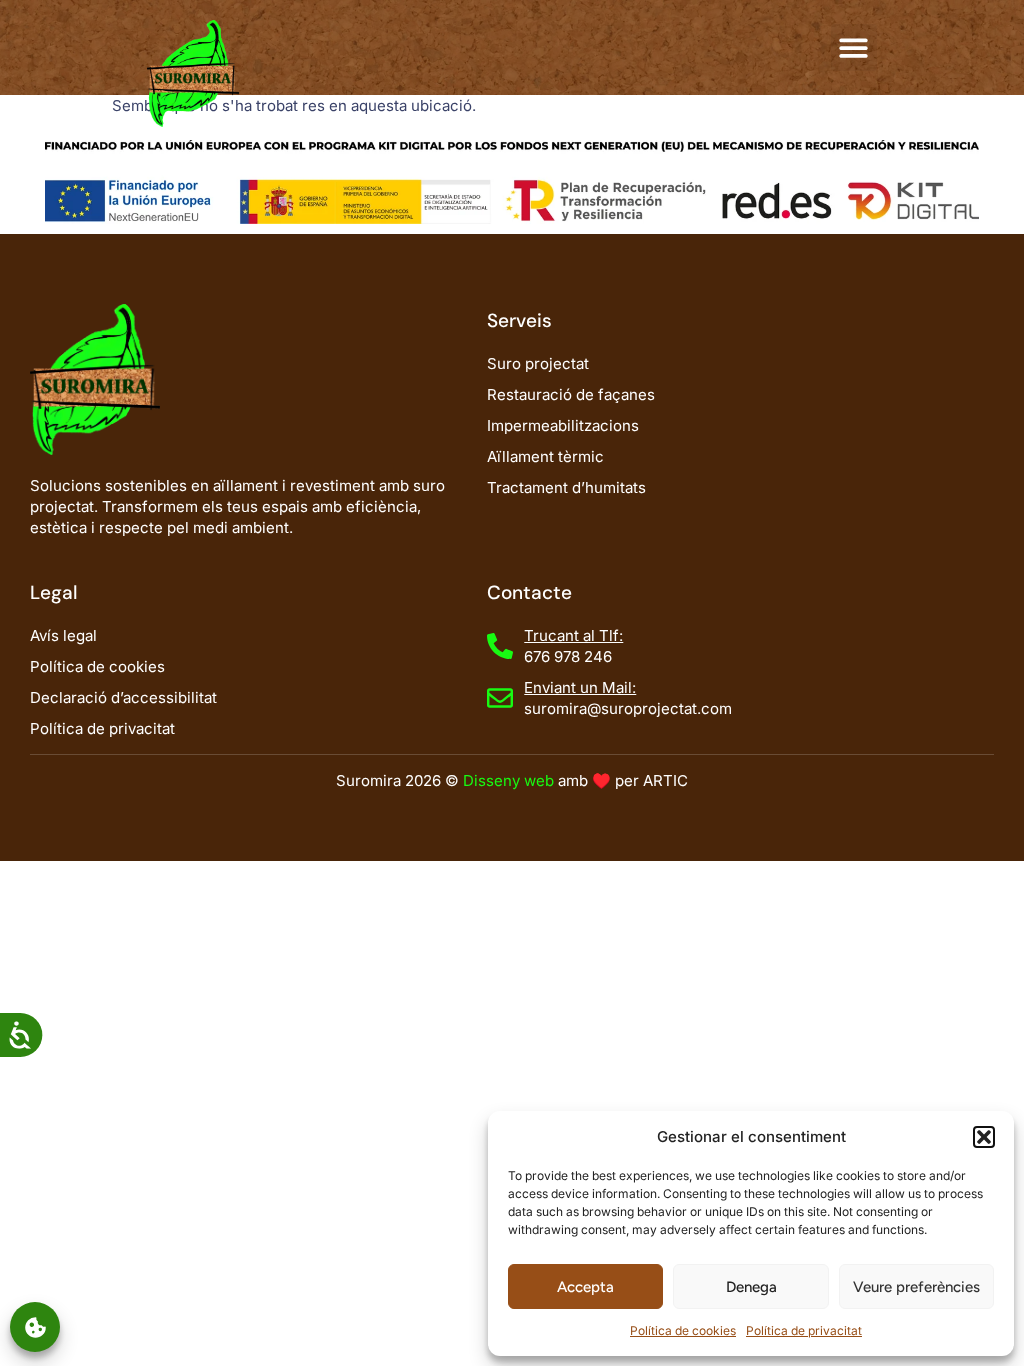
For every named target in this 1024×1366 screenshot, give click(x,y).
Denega (751, 1287)
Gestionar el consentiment (35, 1327)
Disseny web (508, 780)
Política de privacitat (804, 1330)
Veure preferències (916, 1287)
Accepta (585, 1287)
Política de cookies (683, 1330)
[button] (984, 1137)
